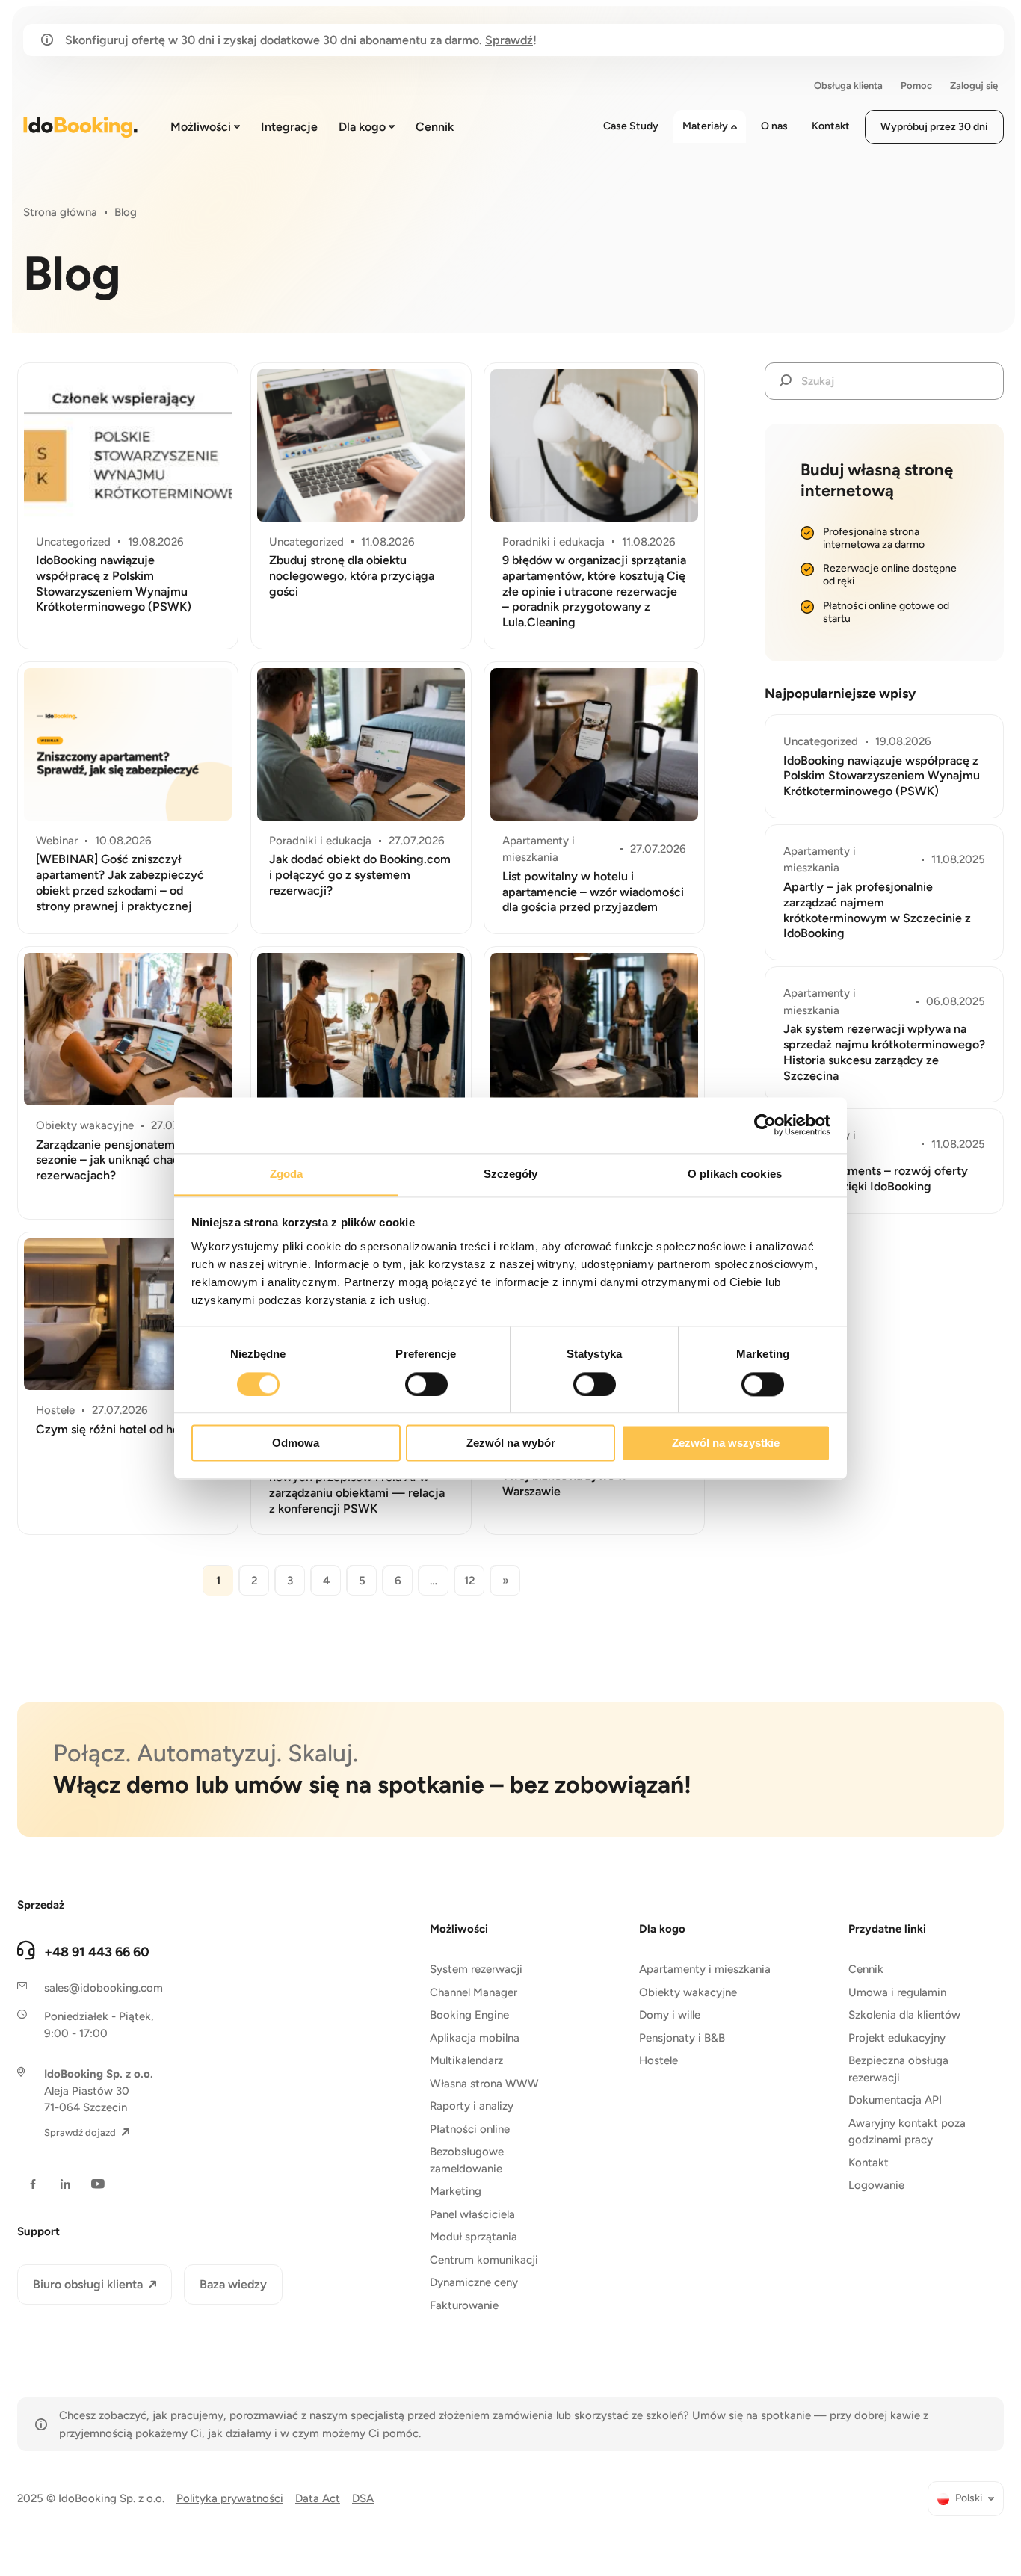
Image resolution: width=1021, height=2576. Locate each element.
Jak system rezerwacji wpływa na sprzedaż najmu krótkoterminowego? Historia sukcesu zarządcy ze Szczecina (884, 1052)
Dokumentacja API (895, 2100)
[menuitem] (966, 2499)
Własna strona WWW (484, 2084)
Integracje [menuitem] (289, 127)
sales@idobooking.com (104, 1988)
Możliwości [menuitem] (201, 127)
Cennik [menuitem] (435, 127)
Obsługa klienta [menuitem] (848, 86)
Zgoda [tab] (287, 1174)
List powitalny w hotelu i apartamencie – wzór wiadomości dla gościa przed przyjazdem (593, 892)
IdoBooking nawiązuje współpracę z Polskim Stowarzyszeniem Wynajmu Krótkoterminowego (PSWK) (114, 583)
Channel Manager (474, 1992)
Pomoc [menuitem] (916, 86)
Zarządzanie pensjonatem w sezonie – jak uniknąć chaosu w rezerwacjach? (120, 1160)
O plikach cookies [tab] (735, 1174)
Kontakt (869, 2163)
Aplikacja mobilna (475, 2038)
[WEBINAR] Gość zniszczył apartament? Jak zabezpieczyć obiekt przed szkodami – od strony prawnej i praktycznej (120, 882)
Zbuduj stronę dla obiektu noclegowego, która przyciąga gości (352, 576)
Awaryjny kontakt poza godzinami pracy (907, 2132)
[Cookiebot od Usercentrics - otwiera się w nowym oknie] (765, 1125)
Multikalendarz (466, 2060)
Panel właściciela (472, 2214)
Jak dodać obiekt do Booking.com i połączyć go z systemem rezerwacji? (360, 875)
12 (470, 1581)
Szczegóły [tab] (511, 1174)
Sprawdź (509, 40)
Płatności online (470, 2129)
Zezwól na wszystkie (726, 1443)
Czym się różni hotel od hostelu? (124, 1429)
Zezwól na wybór (511, 1443)
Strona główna (60, 212)
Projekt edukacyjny (897, 2038)
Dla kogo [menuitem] (362, 127)
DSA (363, 2498)
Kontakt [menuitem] (831, 126)
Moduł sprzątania (474, 2237)
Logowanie (876, 2185)
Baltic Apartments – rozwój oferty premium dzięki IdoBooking (876, 1179)
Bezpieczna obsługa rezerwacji (898, 2069)
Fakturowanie (464, 2305)
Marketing (456, 2191)
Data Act (318, 2498)
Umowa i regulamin (897, 1992)
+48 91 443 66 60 (97, 1952)
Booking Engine (469, 2015)
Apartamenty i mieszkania (705, 1969)
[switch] (426, 1384)
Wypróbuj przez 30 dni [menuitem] (934, 127)
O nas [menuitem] (774, 126)
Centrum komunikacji (484, 2260)
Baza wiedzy (233, 2284)
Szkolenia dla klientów (904, 2015)
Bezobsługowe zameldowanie (467, 2160)
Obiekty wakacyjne (688, 1992)
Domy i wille (670, 2015)
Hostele (658, 2060)
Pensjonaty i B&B (682, 2038)
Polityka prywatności (230, 2498)
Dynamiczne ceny (474, 2282)
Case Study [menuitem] (631, 126)
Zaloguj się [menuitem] (974, 86)
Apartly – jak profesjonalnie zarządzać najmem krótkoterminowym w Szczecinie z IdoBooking (877, 910)
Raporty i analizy (472, 2106)
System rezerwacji (476, 1969)
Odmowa (296, 1443)
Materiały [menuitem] (705, 126)
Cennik (866, 1969)
